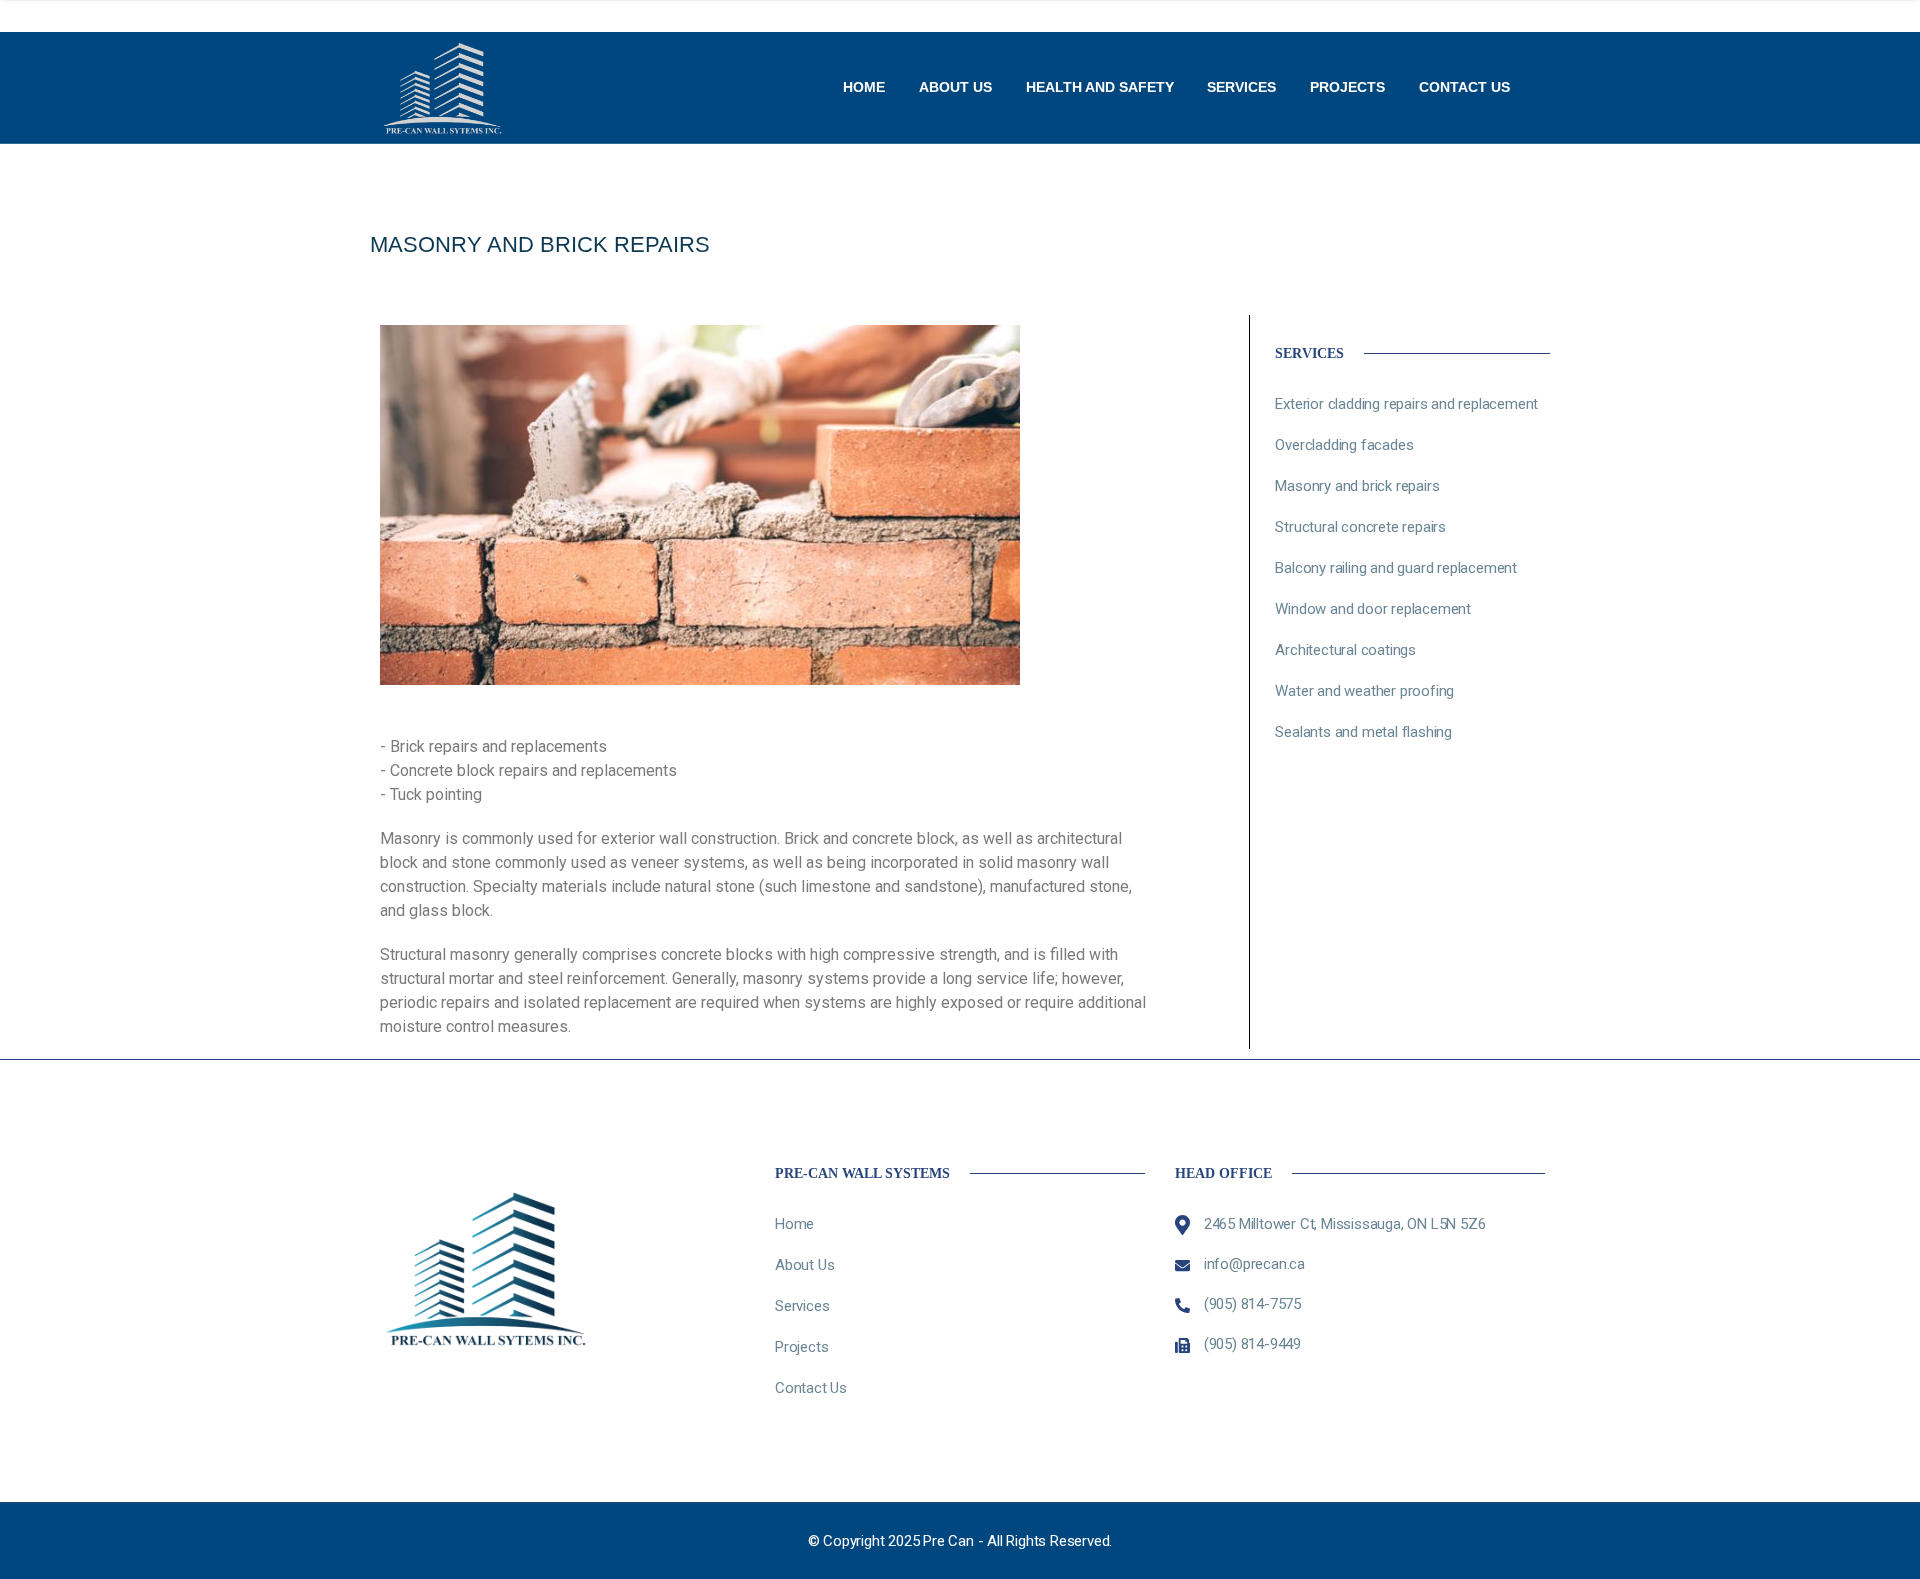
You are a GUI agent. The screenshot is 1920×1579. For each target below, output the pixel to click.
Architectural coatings (1345, 650)
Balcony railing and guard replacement (1396, 568)
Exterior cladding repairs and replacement (1406, 404)
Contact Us (1464, 87)
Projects (1347, 87)
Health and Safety (1100, 87)
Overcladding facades (1344, 445)
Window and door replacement (1373, 609)
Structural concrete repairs (1360, 527)
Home (864, 87)
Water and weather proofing (1364, 691)
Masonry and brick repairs (1357, 486)
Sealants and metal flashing (1363, 732)
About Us (955, 87)
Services (1241, 87)
